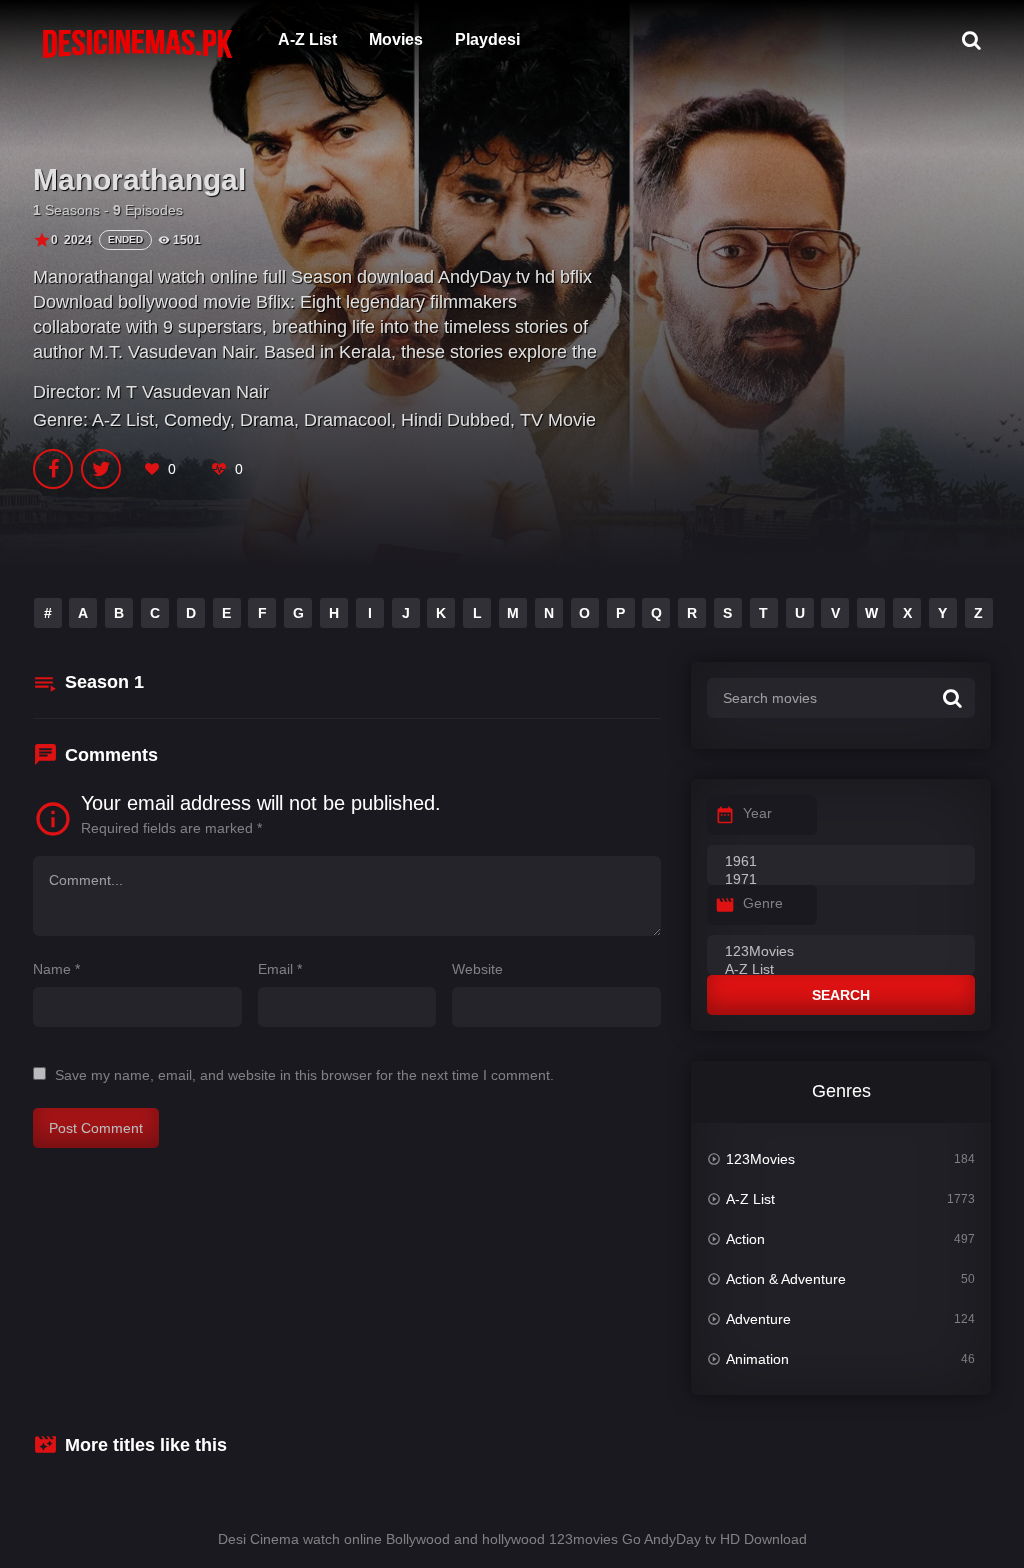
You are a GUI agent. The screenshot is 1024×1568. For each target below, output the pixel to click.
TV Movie (558, 420)
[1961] (841, 862)
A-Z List (307, 39)
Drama (267, 420)
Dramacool (347, 420)
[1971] (841, 880)
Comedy (197, 420)
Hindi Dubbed (455, 420)
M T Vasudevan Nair (187, 392)
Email (280, 969)
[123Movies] (841, 952)
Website (477, 969)
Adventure (758, 1319)
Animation (757, 1359)
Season (104, 682)
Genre (763, 903)
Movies (396, 39)
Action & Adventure (786, 1279)
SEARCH (841, 995)
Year (757, 813)
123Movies (760, 1159)
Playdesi (487, 39)
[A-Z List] (841, 970)
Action (745, 1239)
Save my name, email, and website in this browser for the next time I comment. (304, 1075)
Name (56, 969)
